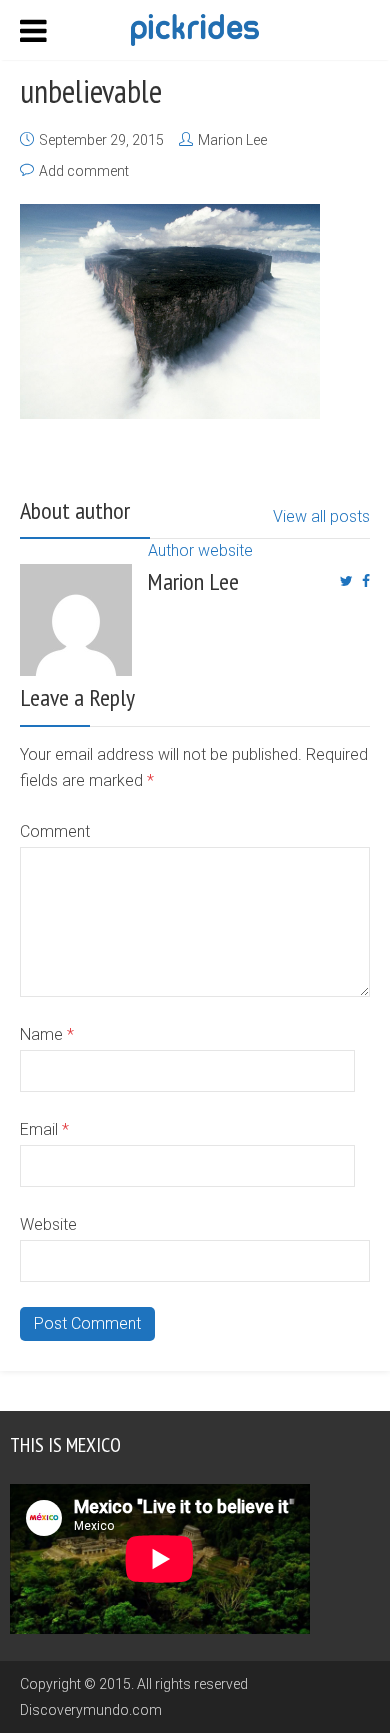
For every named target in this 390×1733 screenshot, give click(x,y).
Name (47, 1034)
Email (44, 1129)
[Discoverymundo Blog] (194, 28)
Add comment (84, 171)
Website (48, 1224)
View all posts (321, 516)
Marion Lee (232, 140)
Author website (200, 550)
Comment (55, 831)
